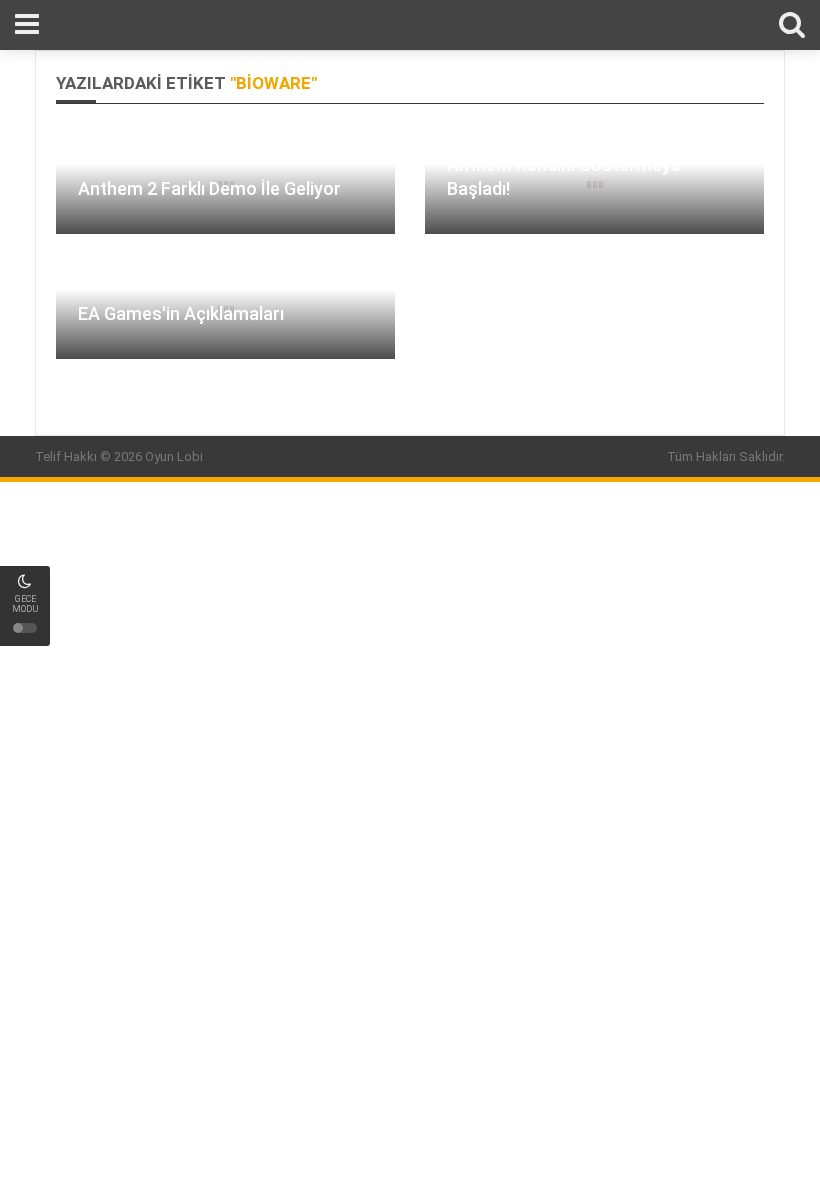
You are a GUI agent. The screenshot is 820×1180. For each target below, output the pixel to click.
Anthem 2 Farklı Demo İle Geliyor (209, 188)
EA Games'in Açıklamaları (181, 313)
